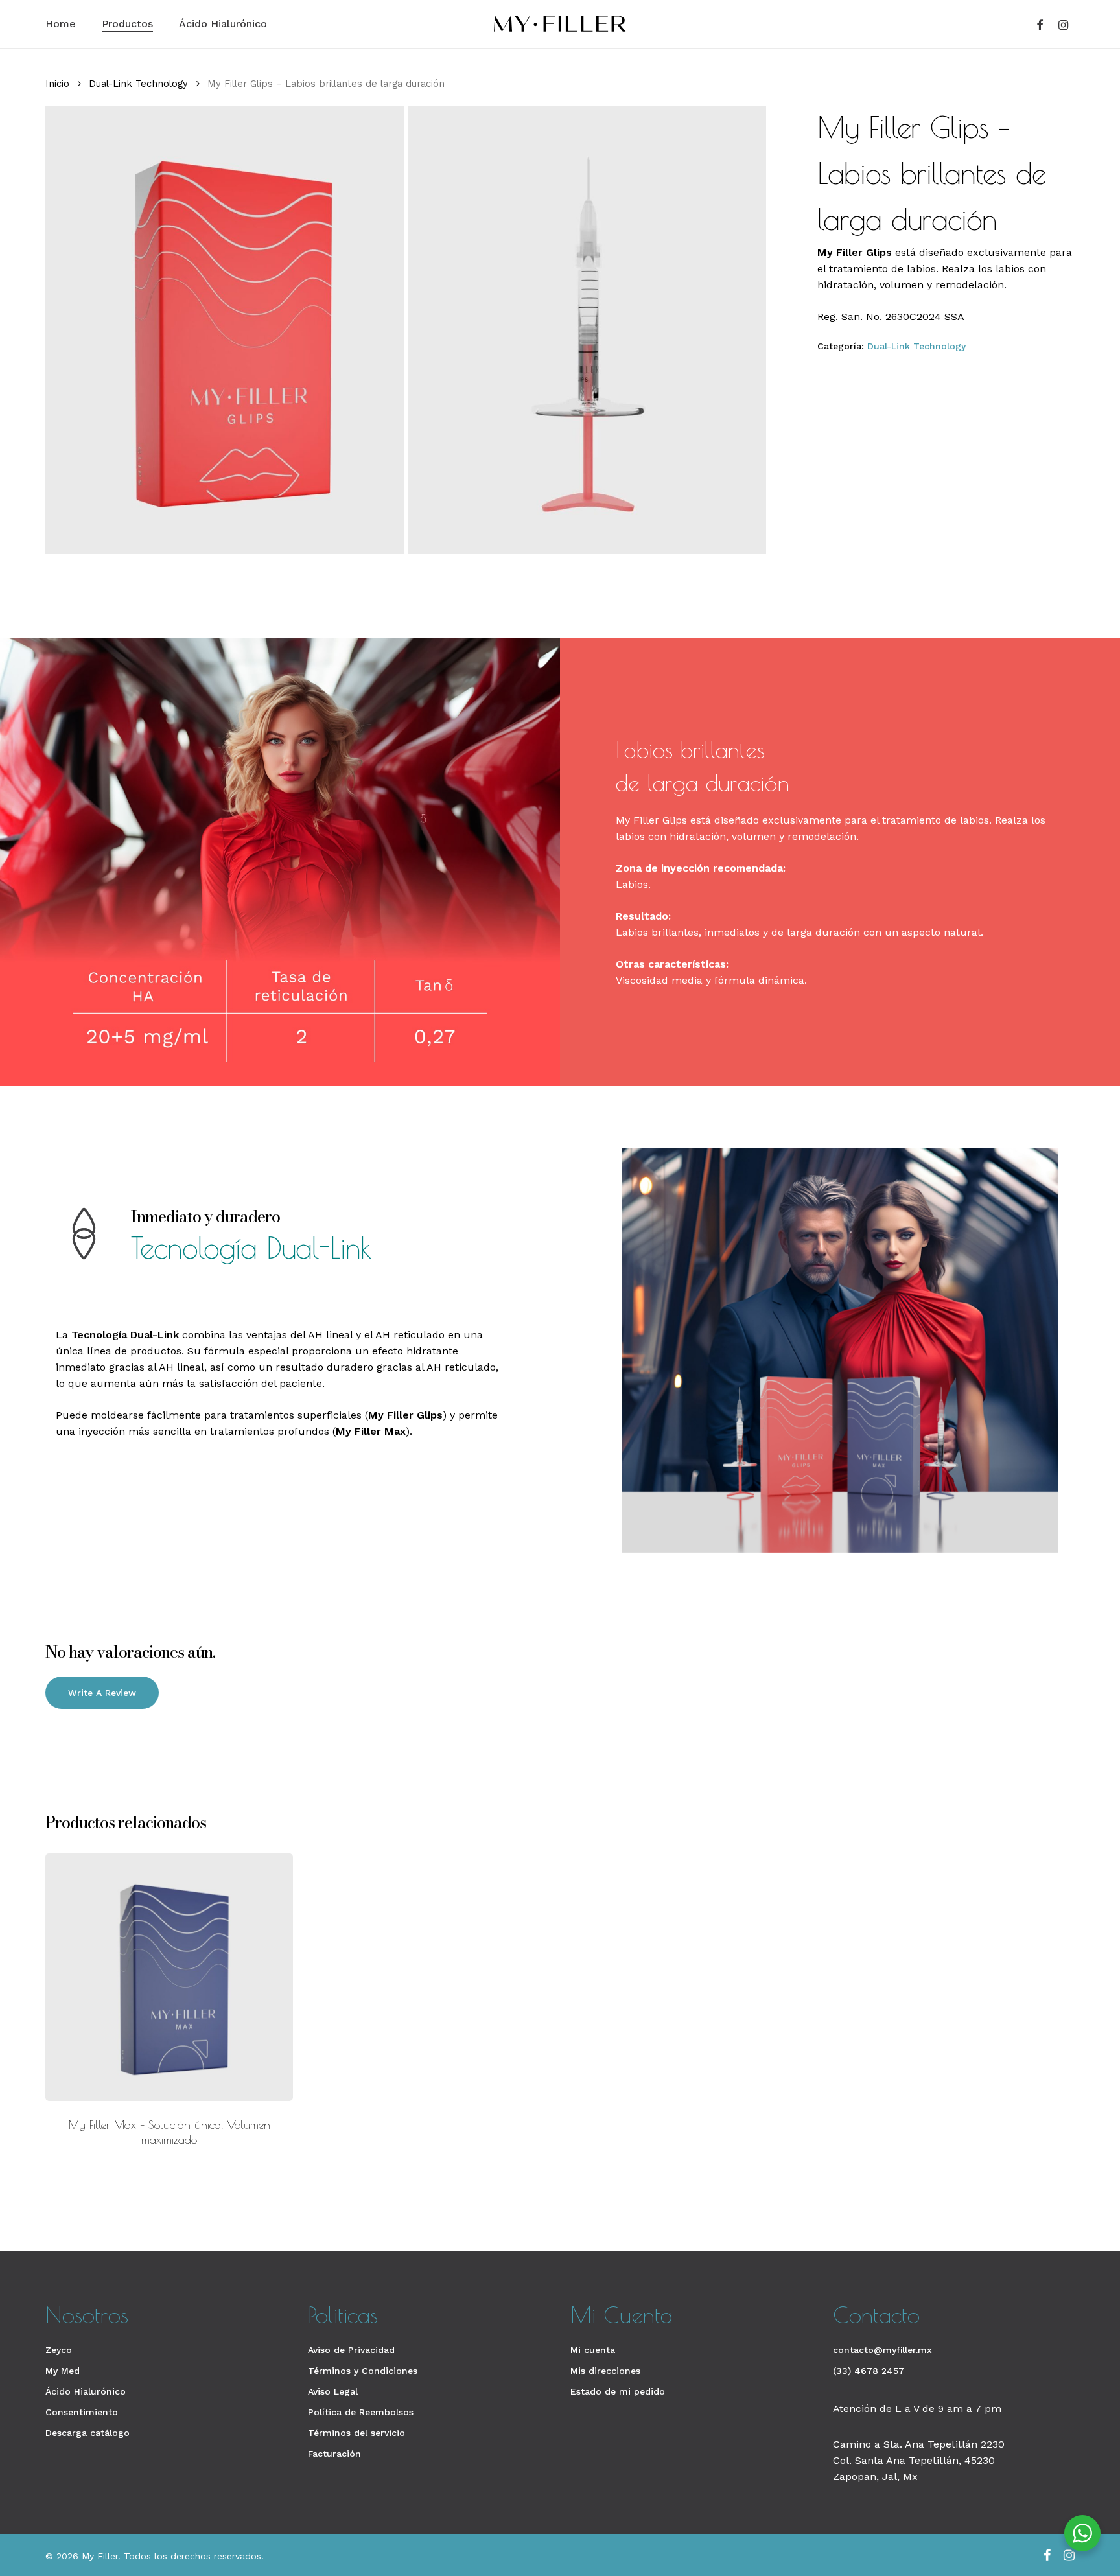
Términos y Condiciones (363, 2371)
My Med (63, 2371)
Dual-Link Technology (138, 84)
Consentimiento (82, 2412)
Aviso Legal (333, 2391)
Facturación (334, 2454)
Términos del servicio (356, 2433)
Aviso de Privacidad (351, 2350)
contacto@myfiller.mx (882, 2350)
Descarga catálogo (87, 2433)
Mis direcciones (605, 2371)
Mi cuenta (593, 2350)
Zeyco (59, 2350)
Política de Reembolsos (361, 2412)
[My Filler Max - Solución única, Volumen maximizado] (169, 1977)
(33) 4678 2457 (869, 2371)
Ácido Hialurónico (86, 2391)
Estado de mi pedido (618, 2391)
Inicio (57, 84)
